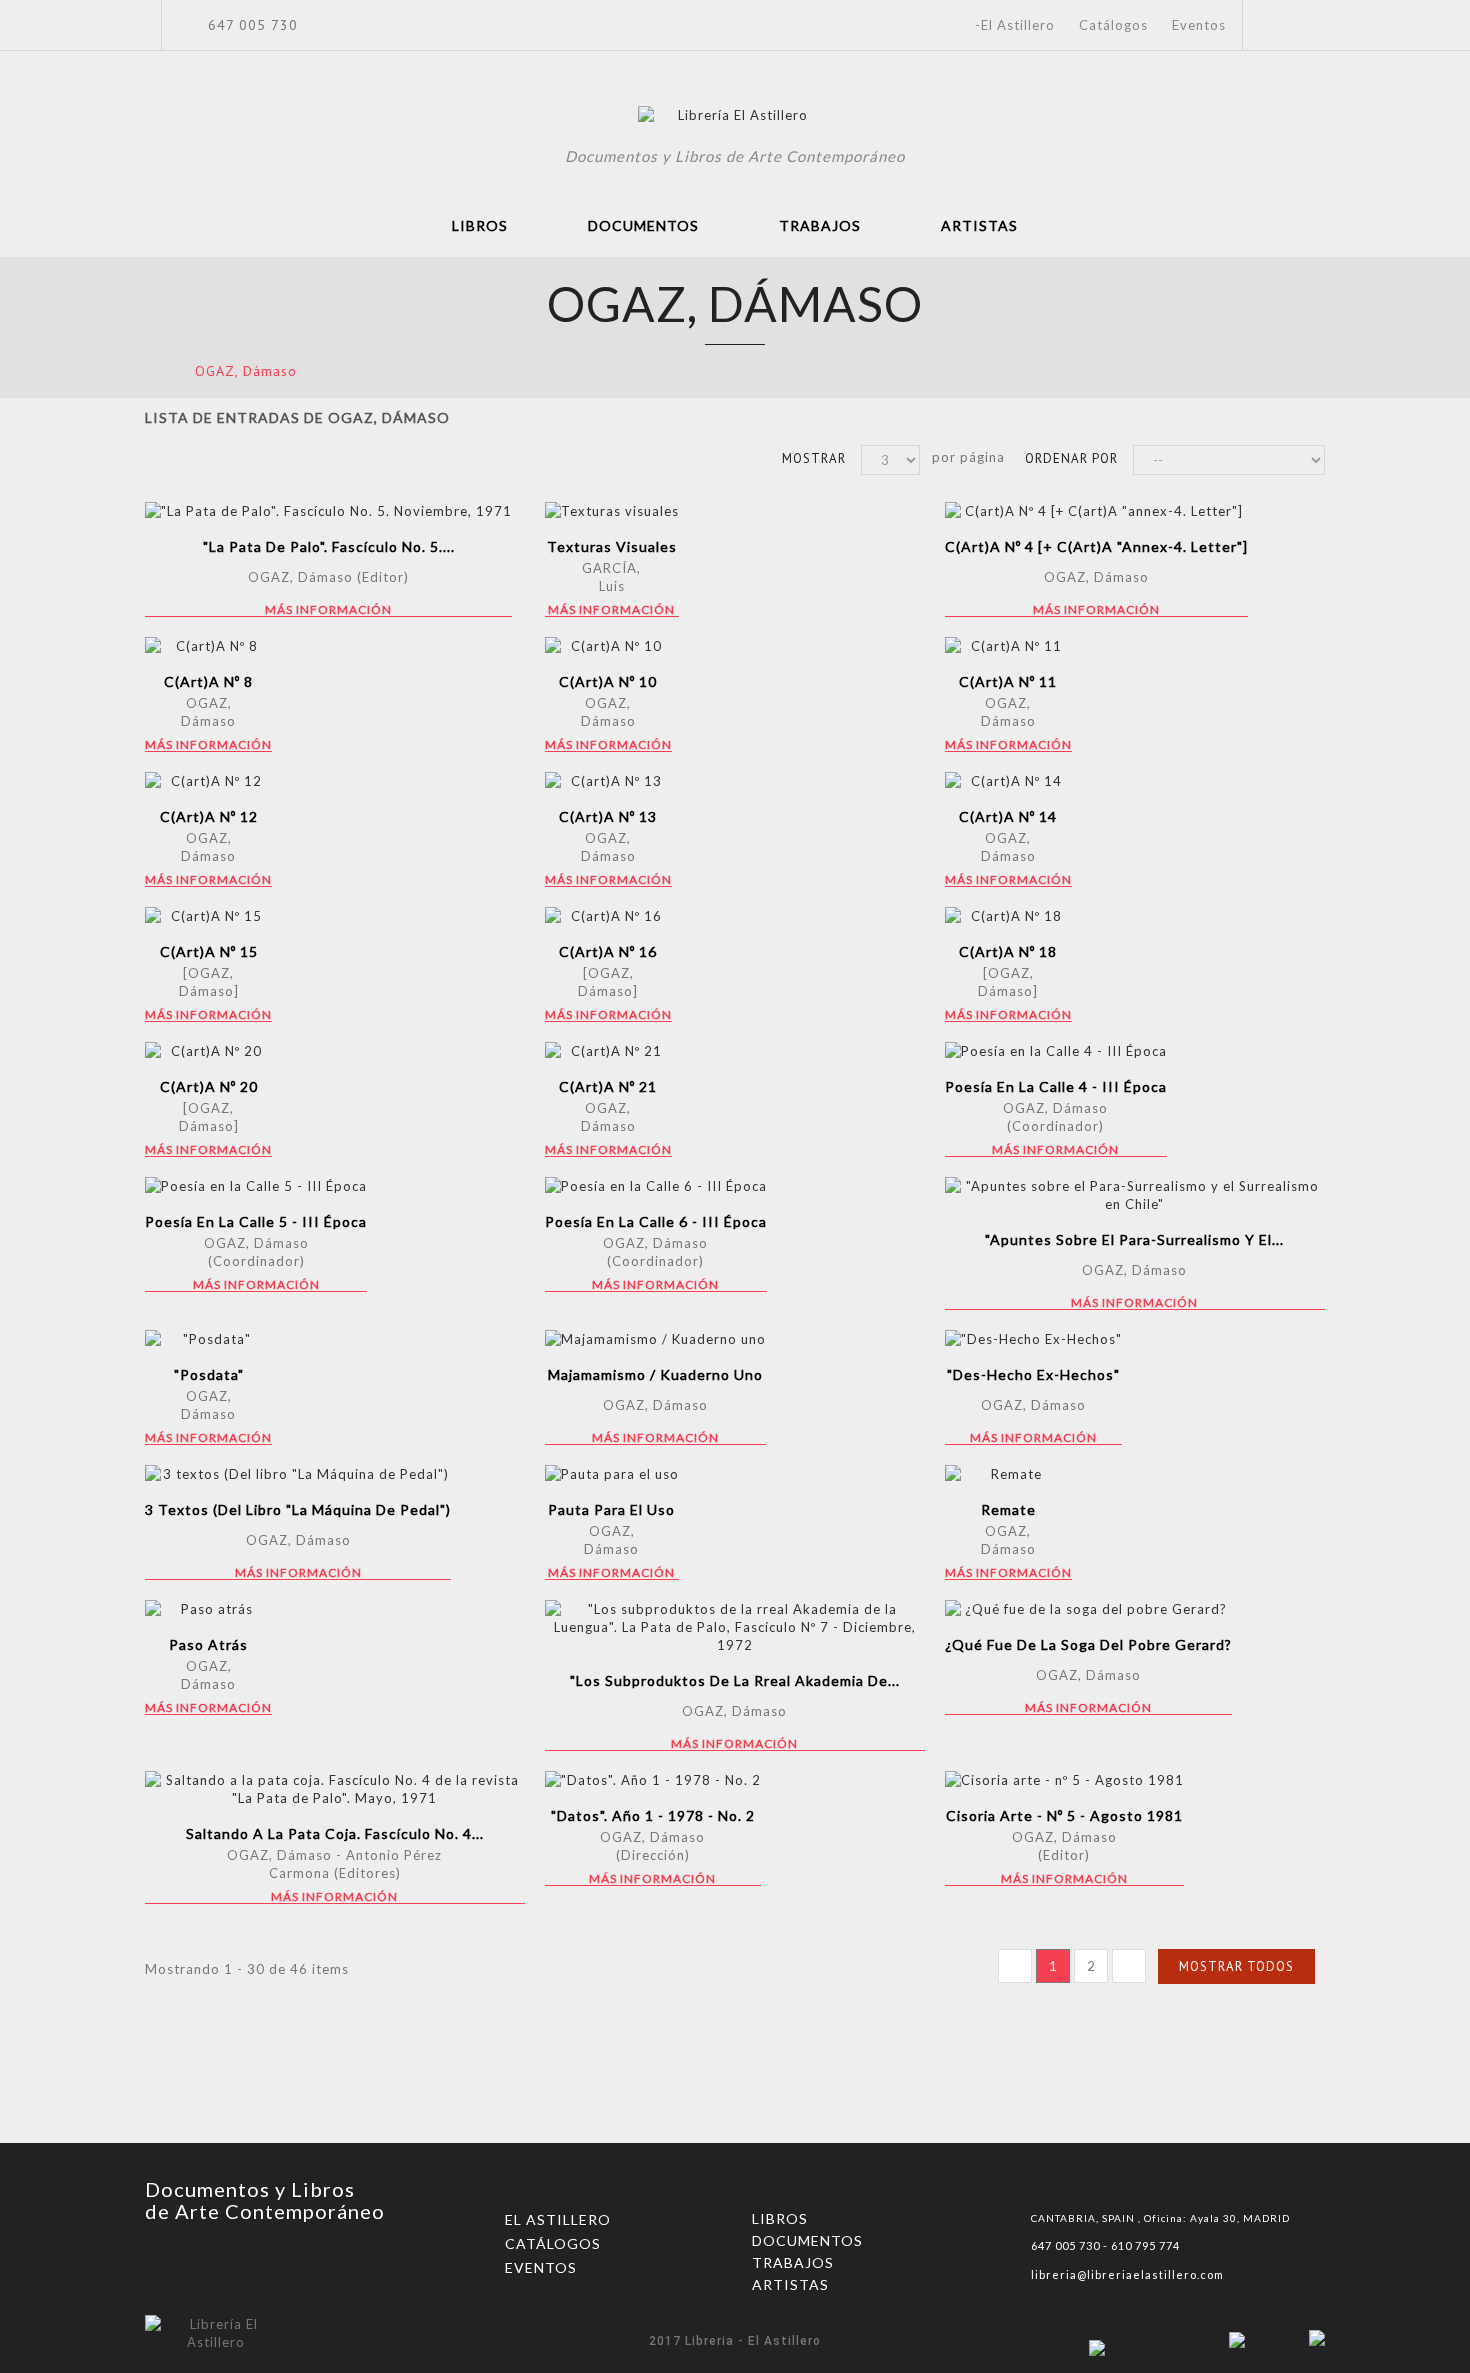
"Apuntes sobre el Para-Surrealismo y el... (1134, 1239)
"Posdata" (209, 1374)
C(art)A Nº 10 (608, 681)
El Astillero (558, 2219)
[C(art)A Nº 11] (1008, 646)
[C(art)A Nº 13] (608, 781)
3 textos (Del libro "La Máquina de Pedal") (298, 1509)
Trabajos (820, 225)
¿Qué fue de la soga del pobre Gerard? (1088, 1644)
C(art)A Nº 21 (608, 1086)
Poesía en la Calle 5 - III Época (256, 1221)
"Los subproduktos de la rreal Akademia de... (735, 1680)
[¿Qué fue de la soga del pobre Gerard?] (1088, 1609)
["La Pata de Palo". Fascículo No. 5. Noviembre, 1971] (328, 511)
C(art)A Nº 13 (608, 816)
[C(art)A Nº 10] (608, 646)
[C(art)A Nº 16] (608, 916)
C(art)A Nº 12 (209, 816)
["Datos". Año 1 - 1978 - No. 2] (653, 1780)
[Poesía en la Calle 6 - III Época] (656, 1186)
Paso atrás (208, 1644)
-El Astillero (1015, 25)
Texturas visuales (612, 546)
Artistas (979, 225)
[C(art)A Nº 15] (208, 916)
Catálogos (1113, 25)
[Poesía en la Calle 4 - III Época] (1056, 1051)
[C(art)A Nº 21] (608, 1051)
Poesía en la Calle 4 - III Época (1056, 1086)
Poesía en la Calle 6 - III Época (656, 1221)
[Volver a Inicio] (151, 370)
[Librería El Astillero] (735, 118)
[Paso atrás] (208, 1609)
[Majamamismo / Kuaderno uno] (655, 1339)
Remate (1008, 1509)
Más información (328, 610)
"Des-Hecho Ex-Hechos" (1033, 1374)
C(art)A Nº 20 (209, 1086)
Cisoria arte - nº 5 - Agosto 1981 (1064, 1815)
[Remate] (1008, 1474)
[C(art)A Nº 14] (1008, 781)
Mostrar (814, 458)
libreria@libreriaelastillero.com (1127, 2274)
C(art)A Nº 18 (1008, 951)
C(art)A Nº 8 (208, 681)
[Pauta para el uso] (612, 1474)
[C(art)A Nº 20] (208, 1051)
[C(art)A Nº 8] (208, 646)
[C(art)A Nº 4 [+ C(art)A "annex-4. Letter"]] (1096, 511)
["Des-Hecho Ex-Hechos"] (1033, 1339)
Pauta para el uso (611, 1509)
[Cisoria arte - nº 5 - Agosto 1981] (1064, 1780)
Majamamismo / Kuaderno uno (655, 1374)
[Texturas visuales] (612, 511)
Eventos (1199, 25)
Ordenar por (1071, 458)
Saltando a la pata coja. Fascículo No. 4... (335, 1833)
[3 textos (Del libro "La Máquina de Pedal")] (298, 1474)
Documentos (643, 225)
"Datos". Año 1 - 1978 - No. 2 (653, 1815)
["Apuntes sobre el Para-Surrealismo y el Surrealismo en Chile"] (1135, 1195)
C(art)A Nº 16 (608, 951)
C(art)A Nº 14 (1008, 816)
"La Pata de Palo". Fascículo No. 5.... (329, 546)
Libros (480, 225)
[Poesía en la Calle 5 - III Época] (256, 1186)
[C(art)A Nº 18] (1008, 916)
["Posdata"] (208, 1339)
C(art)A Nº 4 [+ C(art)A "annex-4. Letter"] (1096, 546)
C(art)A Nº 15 (209, 951)
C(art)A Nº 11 (1008, 681)
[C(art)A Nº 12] (208, 781)
